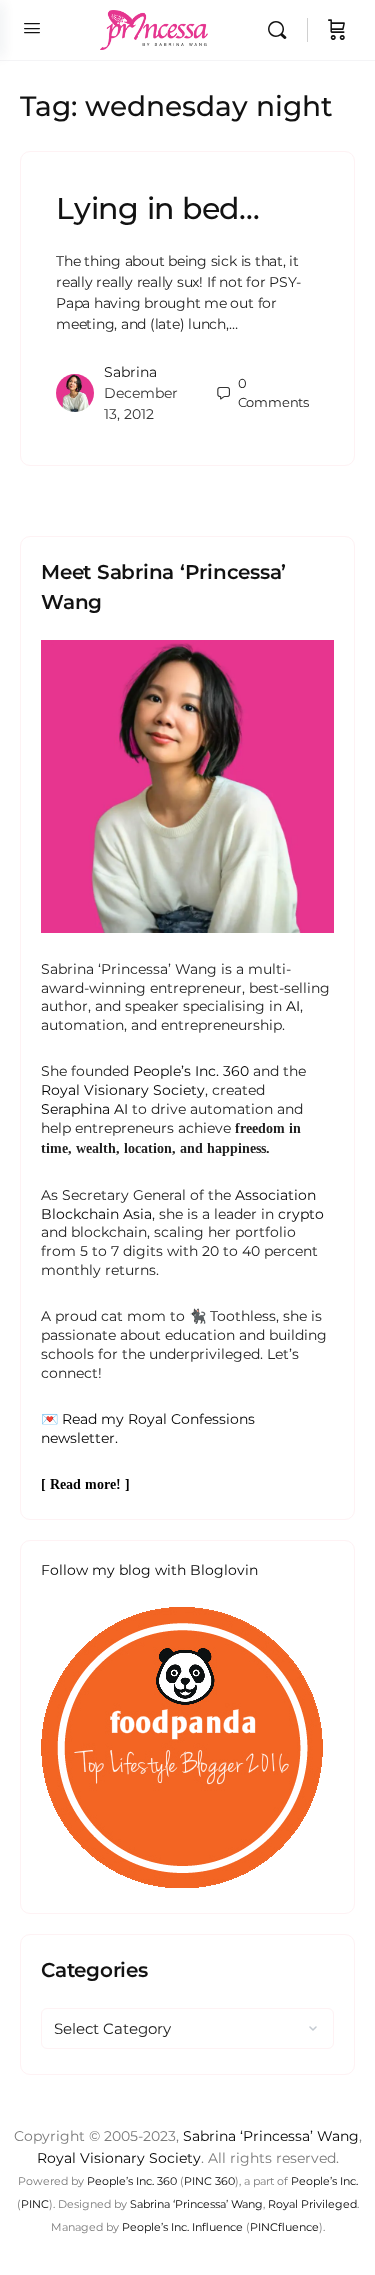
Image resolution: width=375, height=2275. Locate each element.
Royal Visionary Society (123, 1090)
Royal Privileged (312, 2204)
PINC (35, 2204)
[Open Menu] (32, 28)
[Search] (282, 30)
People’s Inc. (324, 2181)
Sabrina (130, 372)
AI (293, 1006)
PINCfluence (284, 2227)
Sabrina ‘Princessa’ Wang (271, 2136)
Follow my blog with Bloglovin (149, 1570)
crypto (301, 1214)
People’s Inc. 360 (191, 1071)
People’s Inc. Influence (182, 2227)
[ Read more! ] (85, 1484)
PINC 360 (209, 2181)
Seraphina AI (84, 1109)
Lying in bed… (158, 208)
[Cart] (337, 30)
